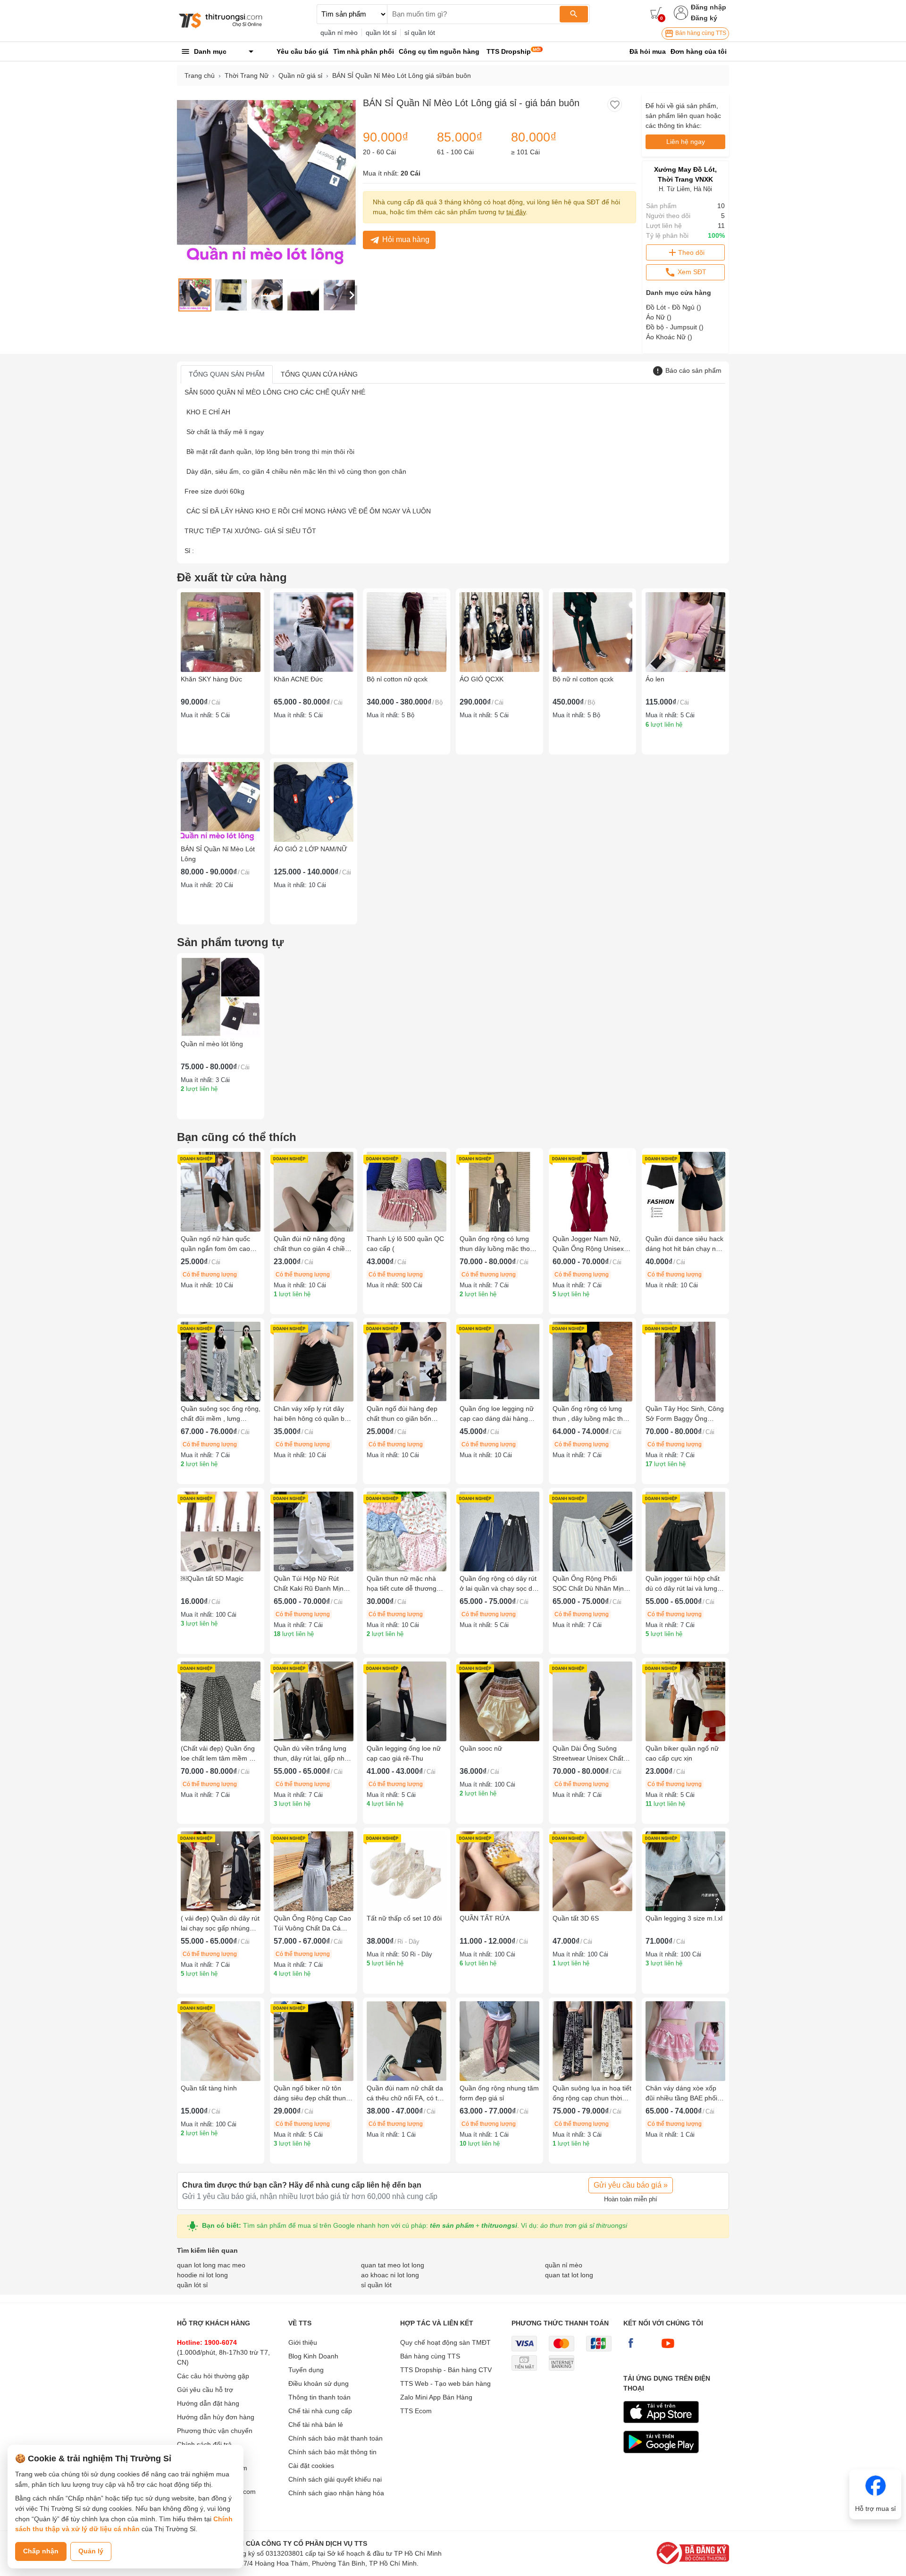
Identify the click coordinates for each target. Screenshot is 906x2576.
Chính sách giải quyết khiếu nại (335, 2479)
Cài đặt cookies (311, 2466)
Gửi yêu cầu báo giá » (631, 2185)
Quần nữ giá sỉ (300, 76)
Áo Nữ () (659, 317)
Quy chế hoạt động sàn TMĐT (445, 2342)
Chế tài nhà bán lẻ (316, 2425)
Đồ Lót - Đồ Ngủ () (674, 307)
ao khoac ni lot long (390, 2275)
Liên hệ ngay (686, 142)
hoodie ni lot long (202, 2275)
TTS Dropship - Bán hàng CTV (446, 2370)
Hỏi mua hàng (406, 239)
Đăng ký (704, 18)
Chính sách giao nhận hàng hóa (336, 2493)
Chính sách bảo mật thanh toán (336, 2438)
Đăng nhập (709, 7)
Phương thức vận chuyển (215, 2431)
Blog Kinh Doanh (313, 2356)
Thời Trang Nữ (247, 76)
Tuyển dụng (306, 2370)
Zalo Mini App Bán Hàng (436, 2397)
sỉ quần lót (420, 33)
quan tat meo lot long (393, 2265)
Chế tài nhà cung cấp (320, 2411)
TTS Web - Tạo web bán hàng (445, 2383)
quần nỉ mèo (339, 33)
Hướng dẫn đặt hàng (208, 2403)
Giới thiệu (303, 2342)
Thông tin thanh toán (319, 2397)
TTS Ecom (416, 2411)
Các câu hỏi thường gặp (213, 2376)
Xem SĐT (691, 272)
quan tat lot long (569, 2275)
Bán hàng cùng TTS (700, 33)
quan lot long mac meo (211, 2265)
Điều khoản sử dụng (319, 2383)
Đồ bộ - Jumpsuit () (675, 327)
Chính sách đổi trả (204, 2444)
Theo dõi (691, 252)
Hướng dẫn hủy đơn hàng (216, 2417)
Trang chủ (200, 76)
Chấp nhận (41, 2551)
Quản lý (91, 2551)
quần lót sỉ (381, 33)
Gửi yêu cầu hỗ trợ (205, 2390)
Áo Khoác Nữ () (669, 337)
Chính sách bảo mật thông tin (332, 2452)
